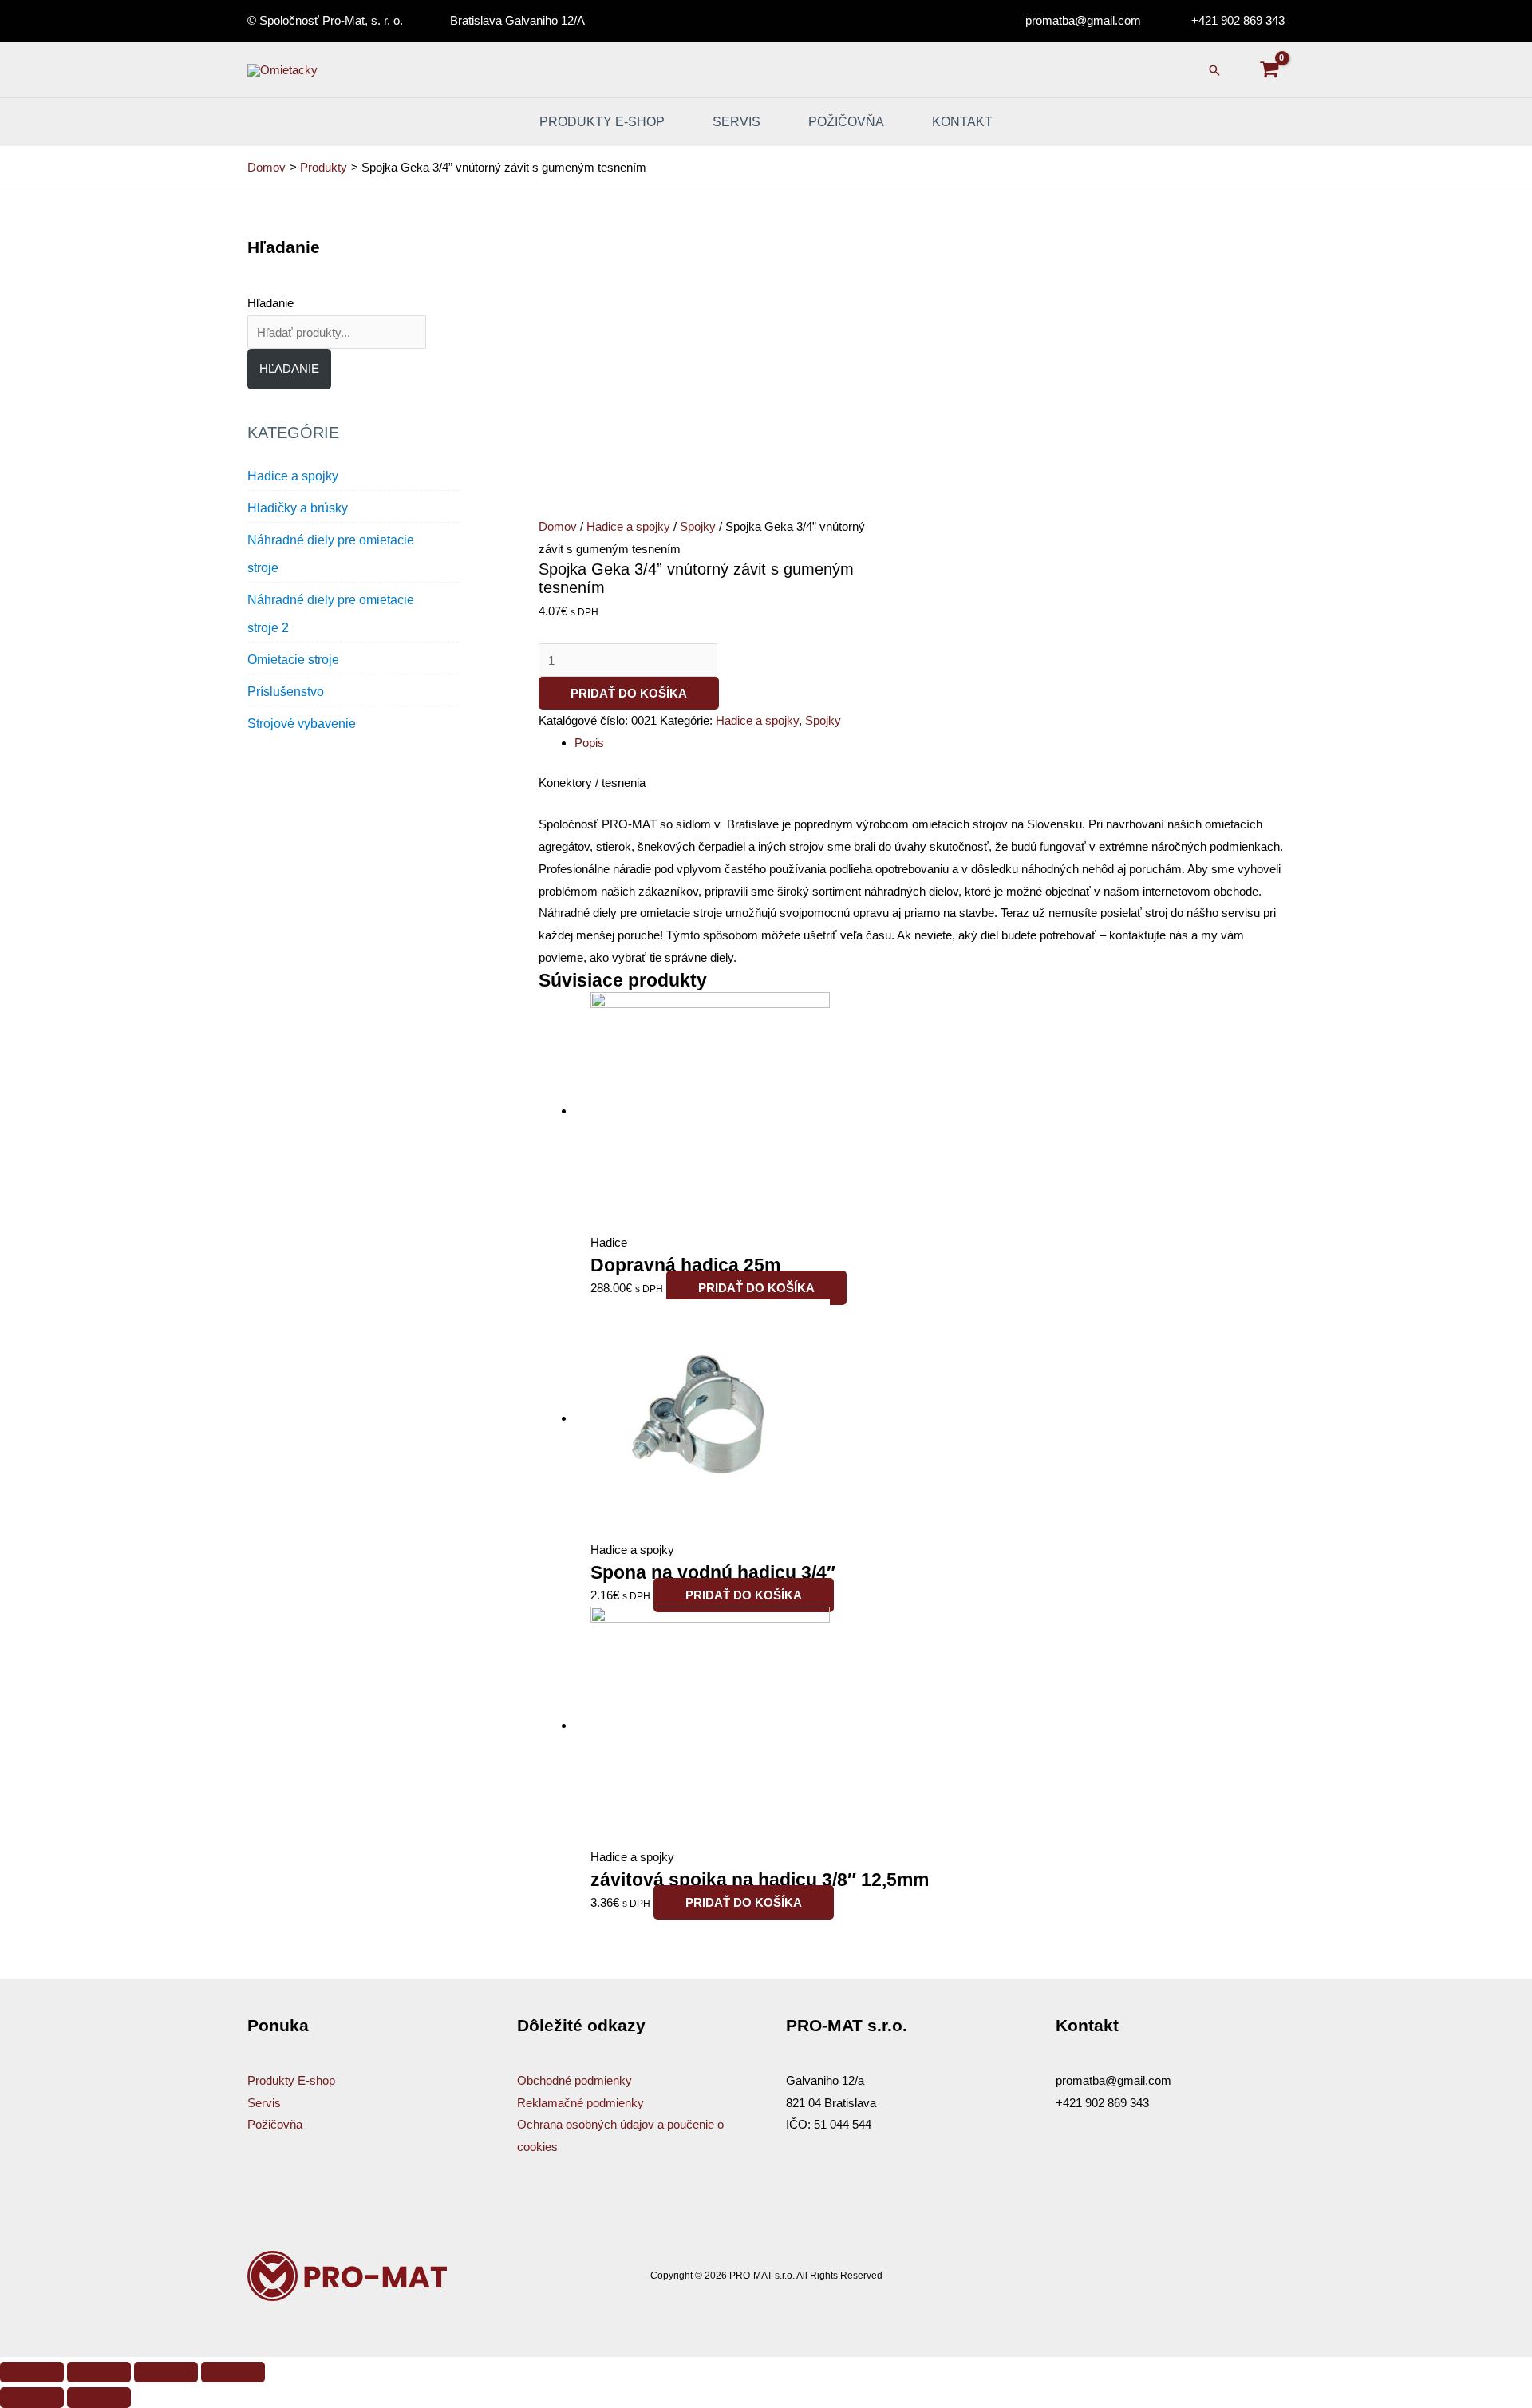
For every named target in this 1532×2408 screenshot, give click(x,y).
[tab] (930, 743)
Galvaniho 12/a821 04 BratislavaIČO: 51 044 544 (831, 2103)
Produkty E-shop (291, 2080)
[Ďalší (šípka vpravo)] (99, 2398)
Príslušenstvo (286, 692)
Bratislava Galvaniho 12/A (517, 20)
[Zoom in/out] (233, 2372)
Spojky (698, 526)
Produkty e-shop (602, 122)
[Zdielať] (99, 2372)
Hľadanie (270, 303)
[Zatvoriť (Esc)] (32, 2372)
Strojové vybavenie (302, 724)
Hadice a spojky (293, 476)
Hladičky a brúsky (298, 508)
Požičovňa (846, 122)
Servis (736, 122)
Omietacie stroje (293, 660)
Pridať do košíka (629, 693)
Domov (558, 526)
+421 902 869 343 (1238, 20)
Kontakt (962, 122)
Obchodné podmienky (574, 2080)
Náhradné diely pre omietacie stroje (331, 554)
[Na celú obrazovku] (166, 2372)
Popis (589, 743)
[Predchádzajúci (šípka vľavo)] (32, 2398)
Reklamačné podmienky (580, 2103)
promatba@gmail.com (1083, 20)
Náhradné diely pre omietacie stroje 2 (331, 614)
